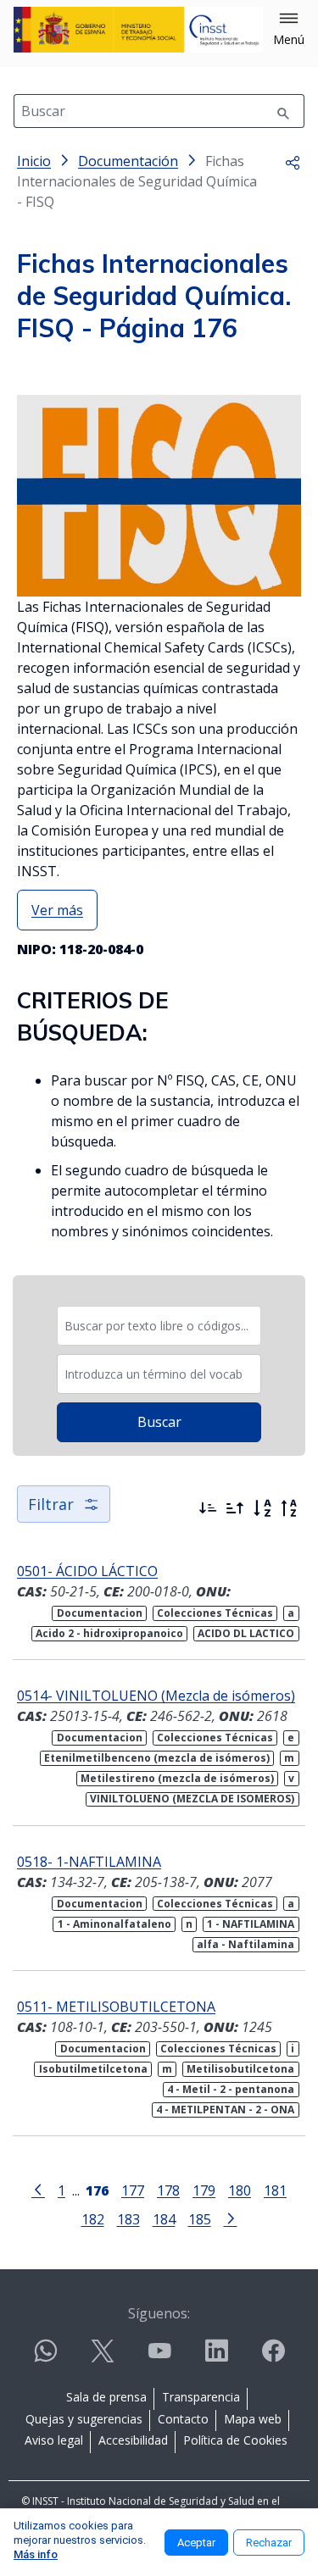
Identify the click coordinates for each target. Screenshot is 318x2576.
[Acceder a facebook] (273, 2358)
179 (204, 2190)
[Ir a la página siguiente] (231, 2218)
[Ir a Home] (138, 30)
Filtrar (51, 1504)
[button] (289, 30)
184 (164, 2219)
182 (93, 2219)
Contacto (183, 2419)
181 (275, 2190)
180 (240, 2190)
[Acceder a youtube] (159, 2358)
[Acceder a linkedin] (216, 2358)
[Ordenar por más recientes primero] (208, 1508)
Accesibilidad (133, 2440)
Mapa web (253, 2419)
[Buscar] (283, 111)
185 (200, 2219)
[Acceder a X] (103, 2358)
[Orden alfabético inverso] (289, 1508)
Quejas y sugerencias (84, 2419)
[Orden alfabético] (262, 1508)
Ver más (57, 910)
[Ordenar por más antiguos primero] (235, 1508)
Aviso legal (54, 2440)
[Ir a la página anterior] (38, 2189)
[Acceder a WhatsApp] (46, 2358)
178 (168, 2190)
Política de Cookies (235, 2440)
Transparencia (201, 2397)
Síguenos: (159, 2313)
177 (133, 2190)
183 (128, 2219)
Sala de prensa (106, 2397)
